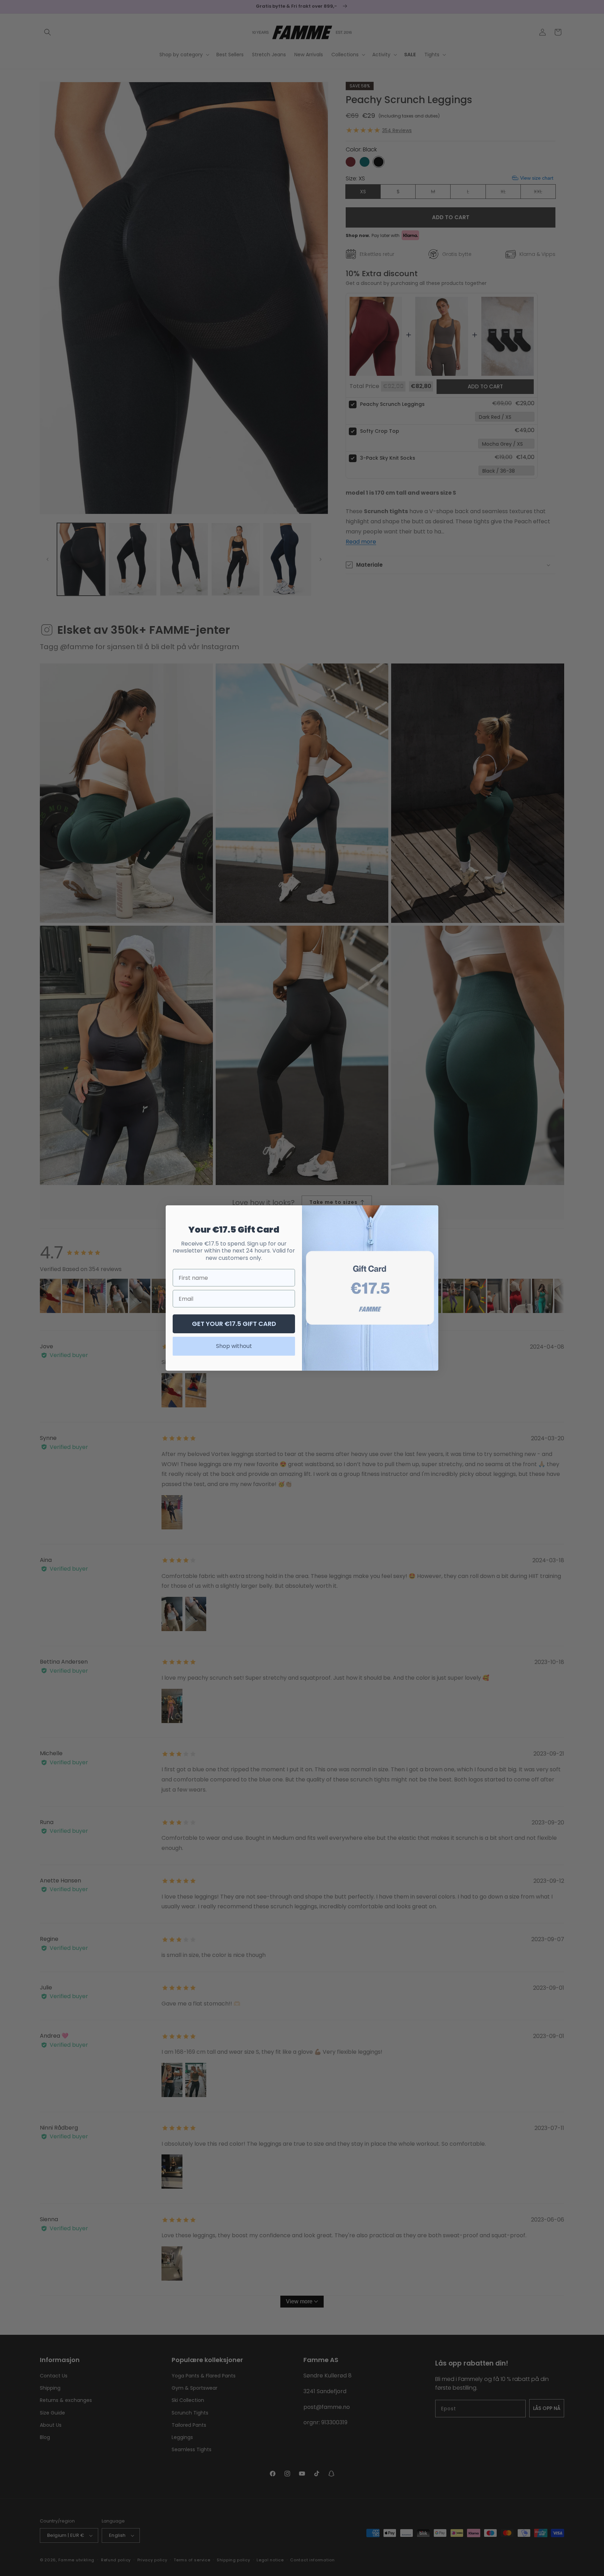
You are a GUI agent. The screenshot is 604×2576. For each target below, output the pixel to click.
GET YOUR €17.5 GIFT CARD (234, 1324)
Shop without (234, 1346)
